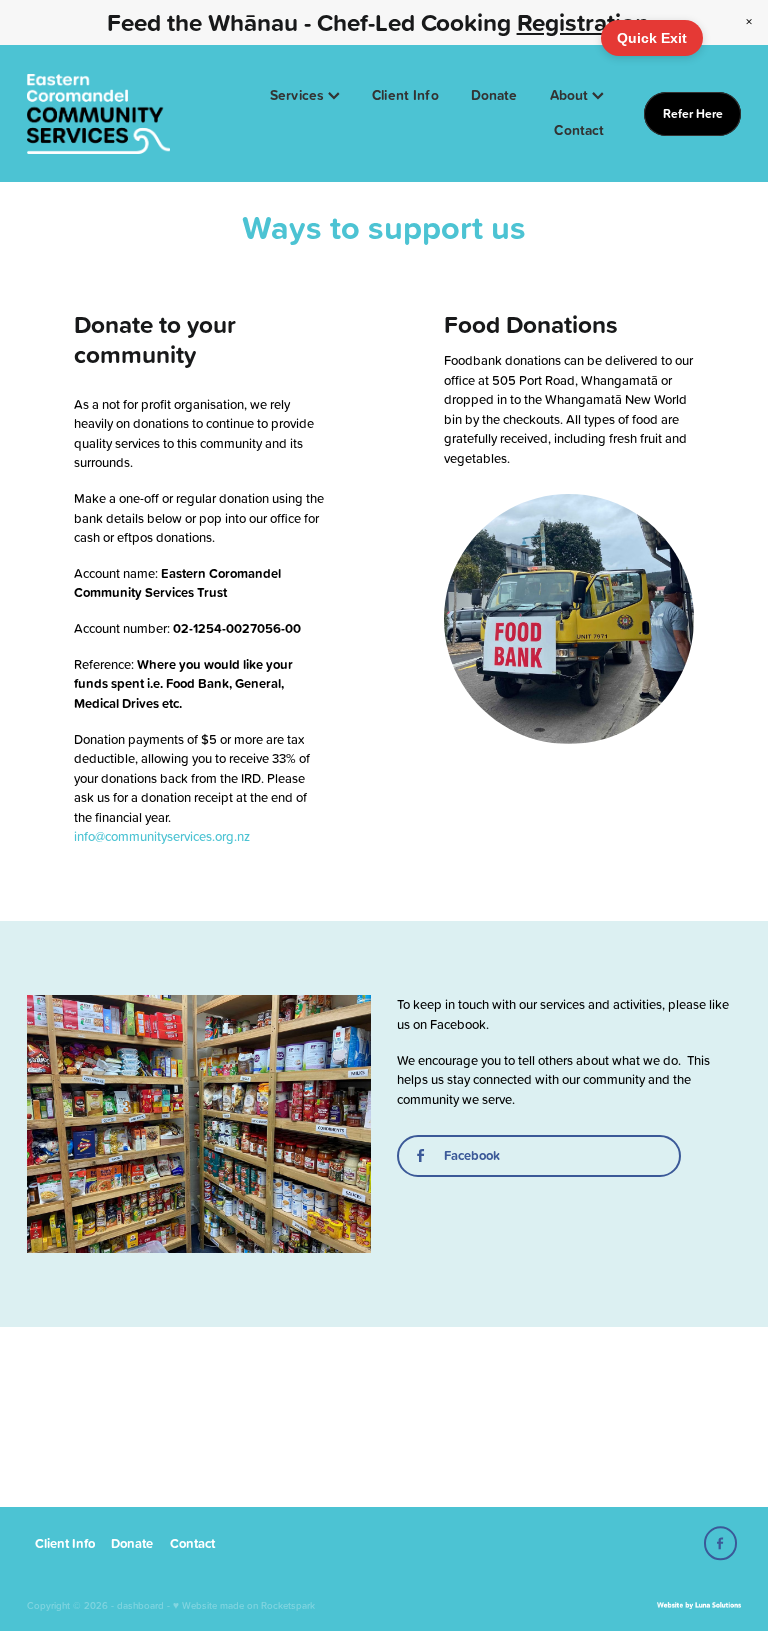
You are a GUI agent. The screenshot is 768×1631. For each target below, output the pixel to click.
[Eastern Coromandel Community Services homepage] (98, 114)
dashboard (140, 1605)
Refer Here (693, 113)
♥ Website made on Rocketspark (244, 1605)
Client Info (405, 95)
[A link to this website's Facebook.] (720, 1543)
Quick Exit (652, 38)
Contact (579, 130)
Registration (583, 22)
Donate (494, 95)
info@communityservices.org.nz (162, 836)
